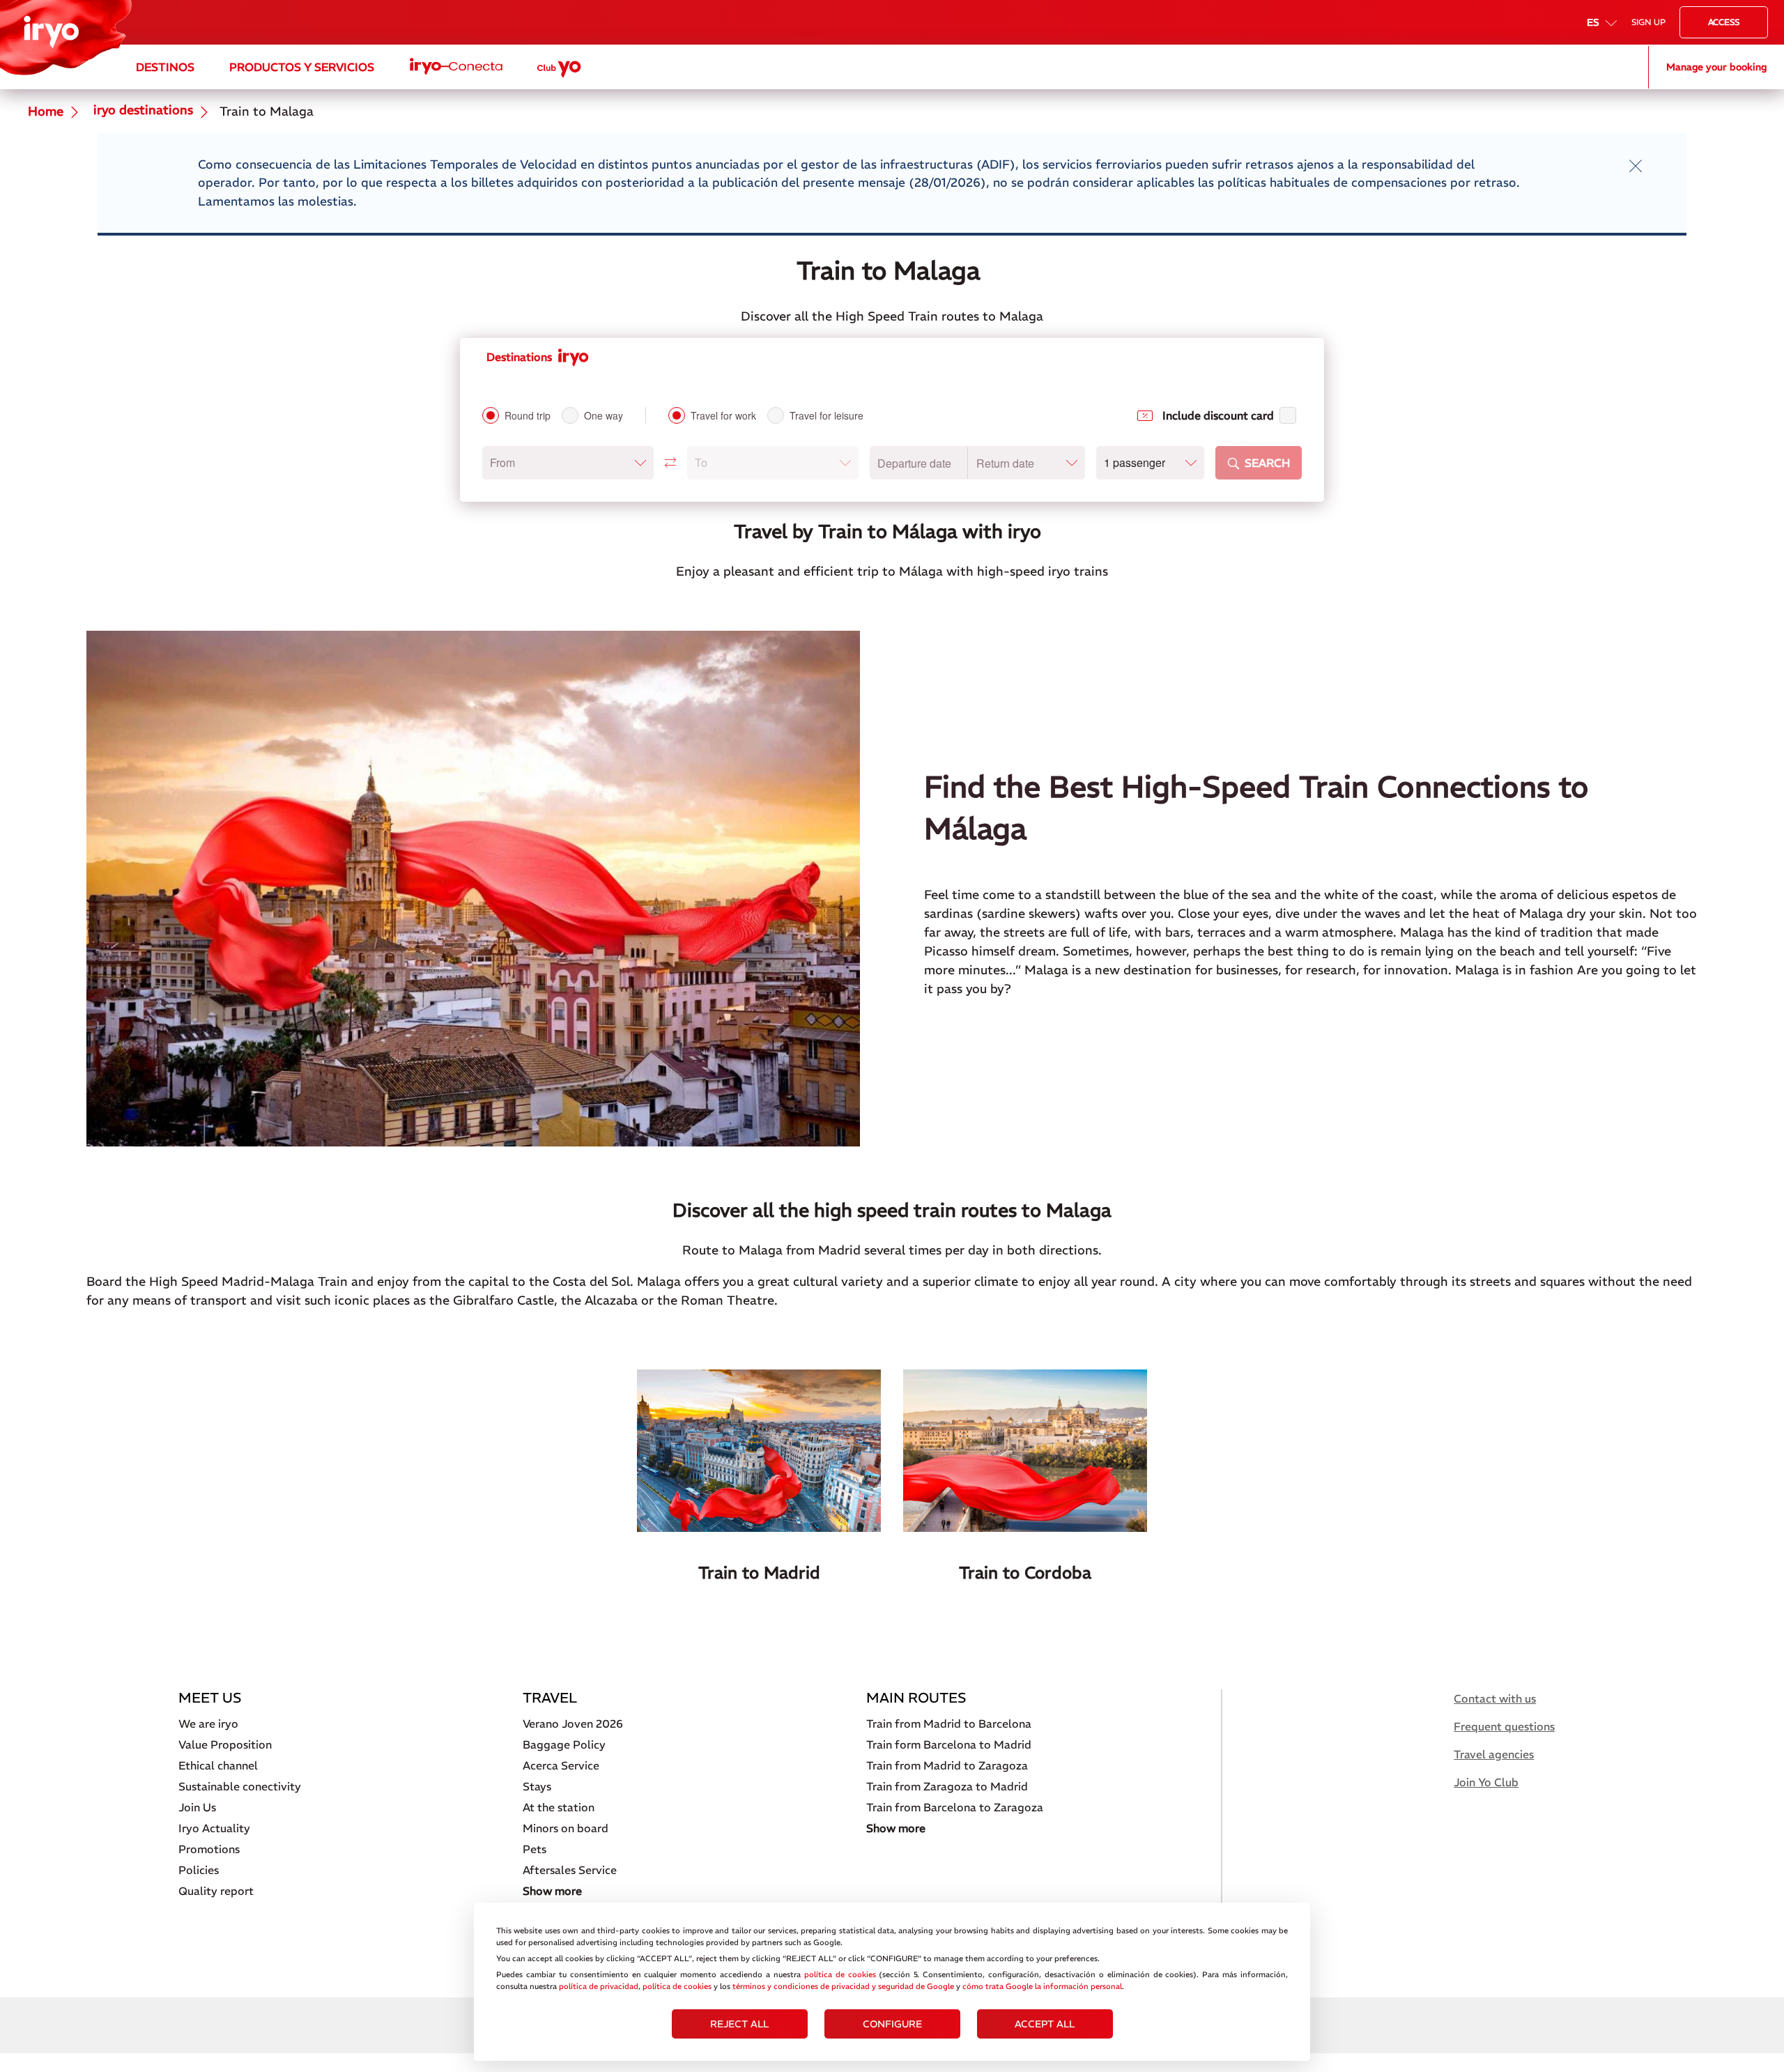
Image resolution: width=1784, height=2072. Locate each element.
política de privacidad (599, 1986)
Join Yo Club (1486, 1782)
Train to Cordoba (1025, 1572)
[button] (568, 463)
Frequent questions (1504, 1726)
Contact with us (1495, 1698)
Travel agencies (1494, 1754)
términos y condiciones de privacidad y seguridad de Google (843, 1986)
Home (46, 112)
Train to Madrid (759, 1572)
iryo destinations (141, 111)
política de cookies (840, 1974)
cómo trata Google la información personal (1042, 1986)
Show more (552, 1891)
